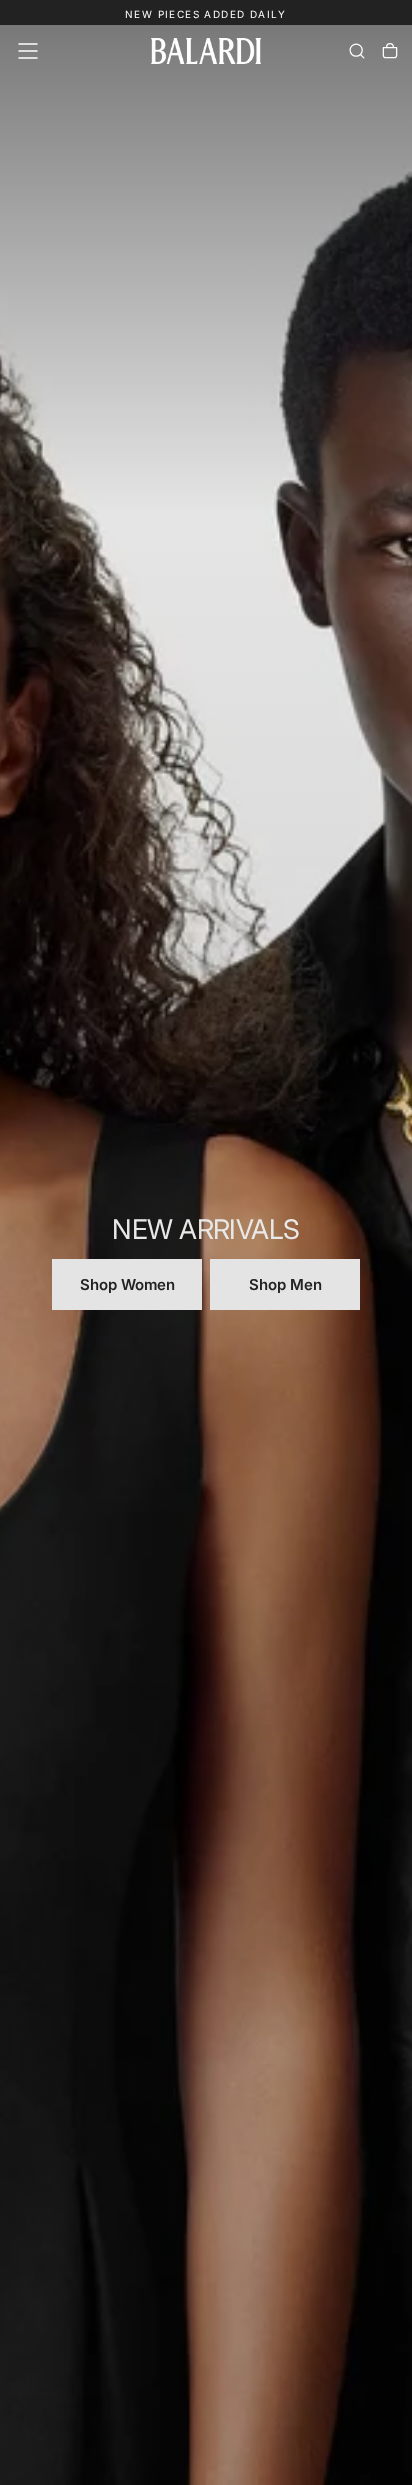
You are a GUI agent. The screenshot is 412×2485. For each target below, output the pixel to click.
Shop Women (127, 1284)
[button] (28, 51)
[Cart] (390, 51)
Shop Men (285, 1284)
